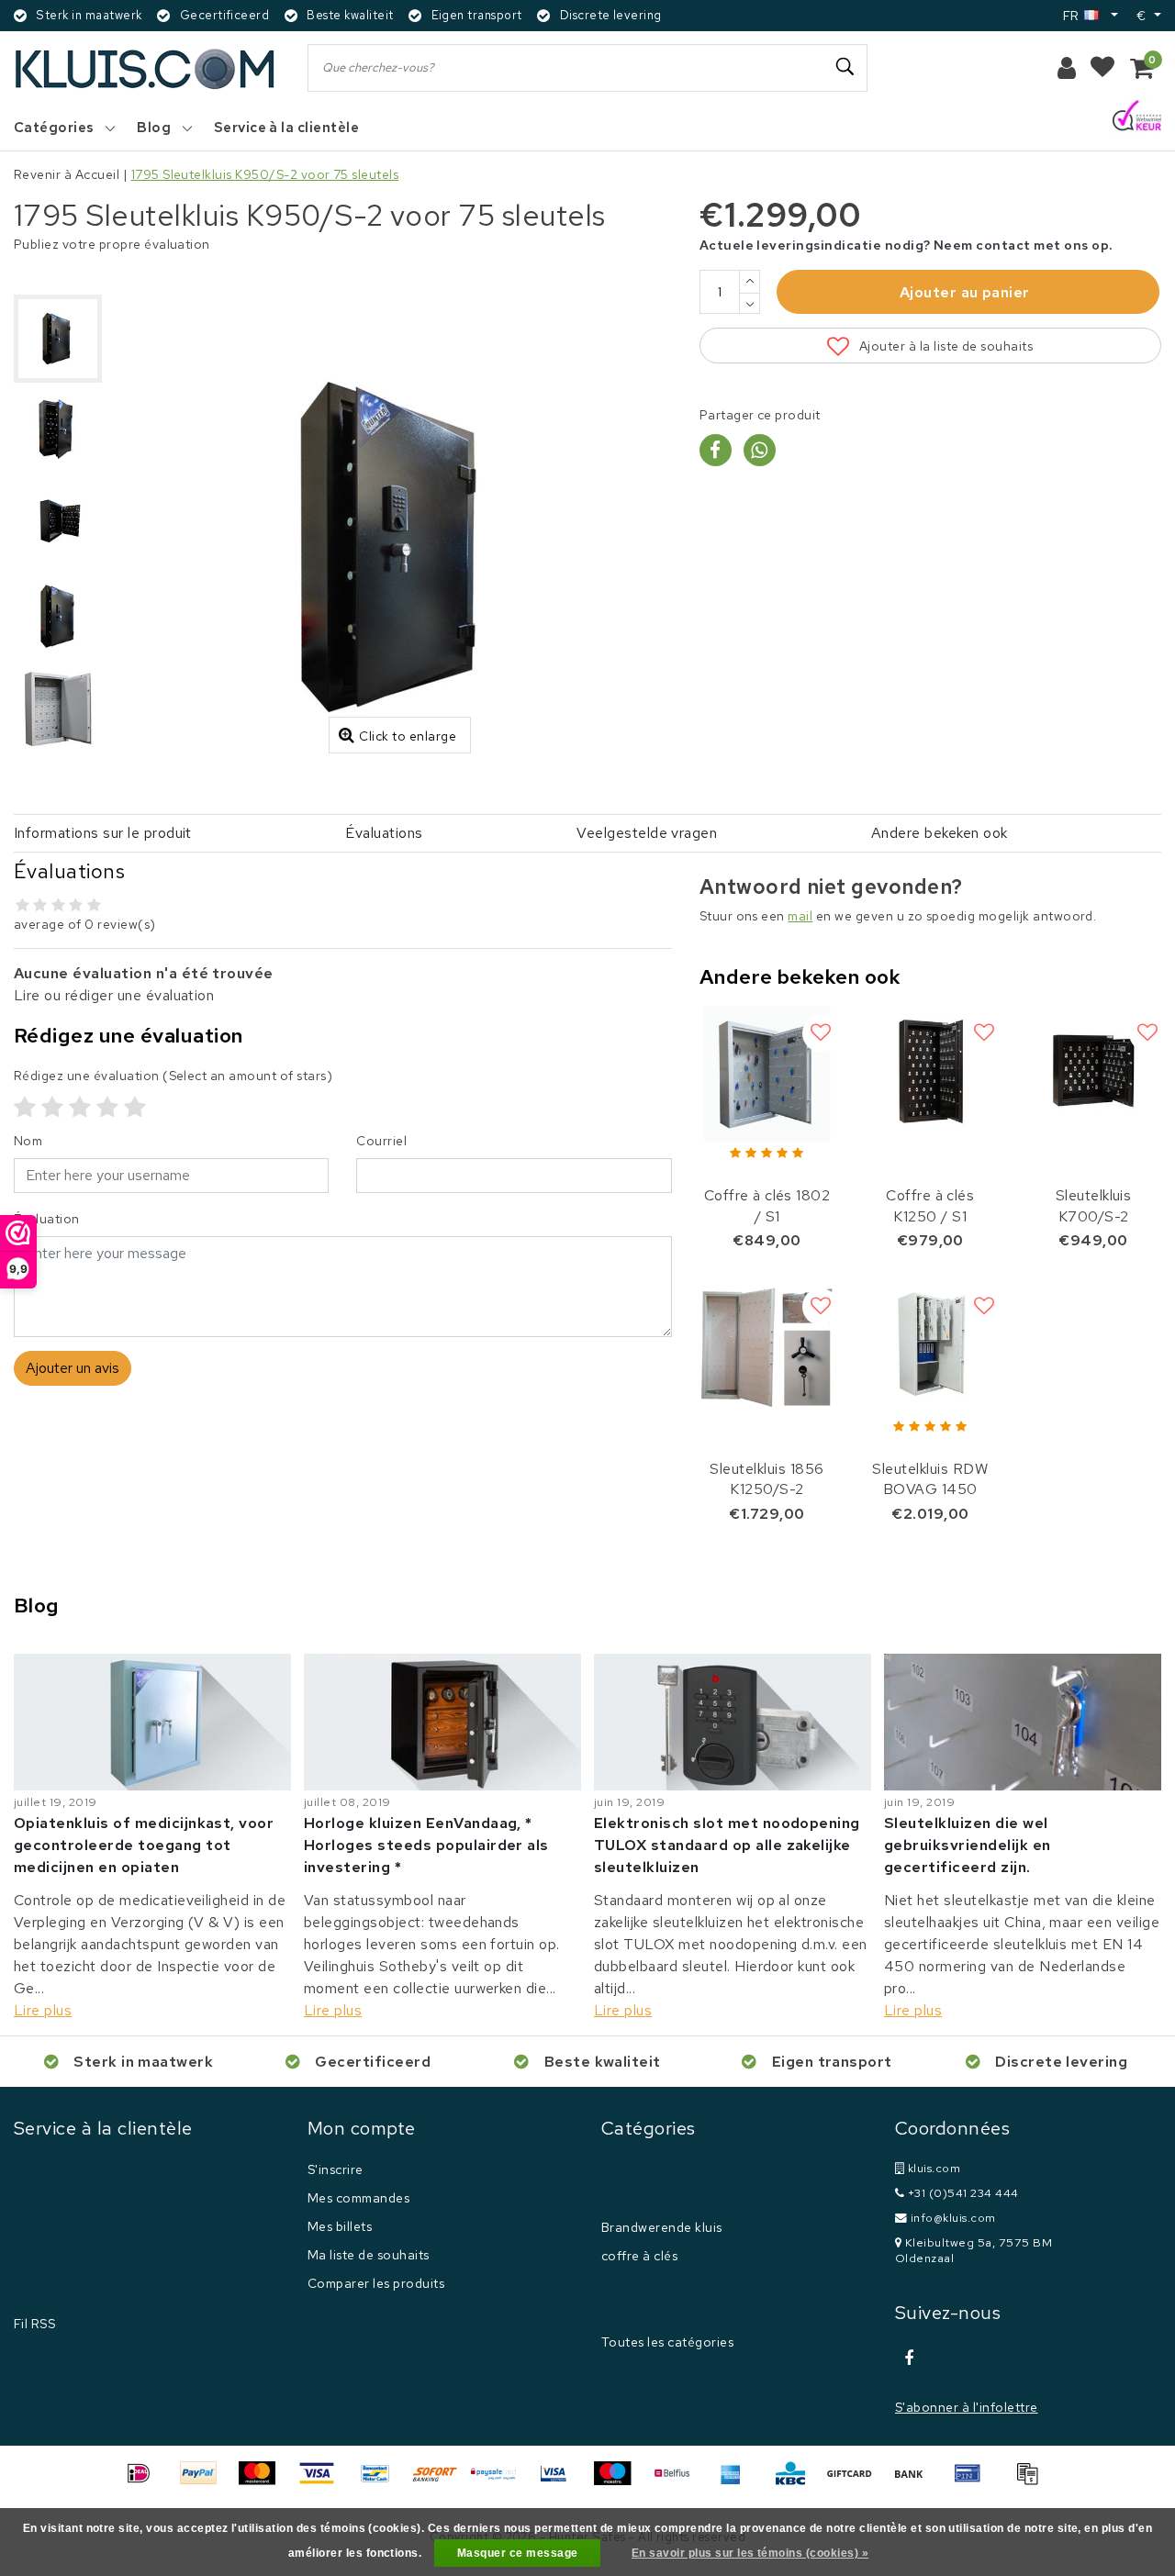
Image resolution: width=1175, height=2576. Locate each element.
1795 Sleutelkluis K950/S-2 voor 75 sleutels (265, 174)
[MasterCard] (263, 2482)
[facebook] (909, 2359)
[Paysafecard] (500, 2482)
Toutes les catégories (667, 2342)
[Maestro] (619, 2482)
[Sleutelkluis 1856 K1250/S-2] (767, 1347)
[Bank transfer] (915, 2482)
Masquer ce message (518, 2553)
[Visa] (323, 2482)
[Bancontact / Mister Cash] (382, 2482)
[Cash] (856, 2482)
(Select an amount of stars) (173, 1076)
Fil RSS (34, 2324)
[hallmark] (1137, 117)
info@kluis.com (953, 2218)
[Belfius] (678, 2482)
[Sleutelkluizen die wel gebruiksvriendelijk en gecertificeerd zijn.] (1023, 1721)
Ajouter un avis (73, 1368)
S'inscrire (336, 2169)
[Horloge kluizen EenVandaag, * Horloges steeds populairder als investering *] (442, 1721)
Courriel (381, 1141)
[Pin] (974, 2482)
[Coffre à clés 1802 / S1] (767, 1074)
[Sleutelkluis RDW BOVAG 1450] (930, 1347)
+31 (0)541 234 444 (961, 2193)
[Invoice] (1032, 2482)
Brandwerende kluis (662, 2227)
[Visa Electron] (560, 2482)
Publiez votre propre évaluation (112, 244)
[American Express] (737, 2482)
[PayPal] (205, 2482)
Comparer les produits (376, 2283)
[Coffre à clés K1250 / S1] (930, 1074)
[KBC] (797, 2482)
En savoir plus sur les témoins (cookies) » (750, 2553)
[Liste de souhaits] (1102, 68)
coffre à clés (639, 2256)
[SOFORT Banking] (442, 2482)
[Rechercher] (845, 67)
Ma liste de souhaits (369, 2255)
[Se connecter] (1067, 68)
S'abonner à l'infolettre (967, 2407)
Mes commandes (358, 2198)
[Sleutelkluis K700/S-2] (1093, 1074)
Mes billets (340, 2226)
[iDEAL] (145, 2482)
